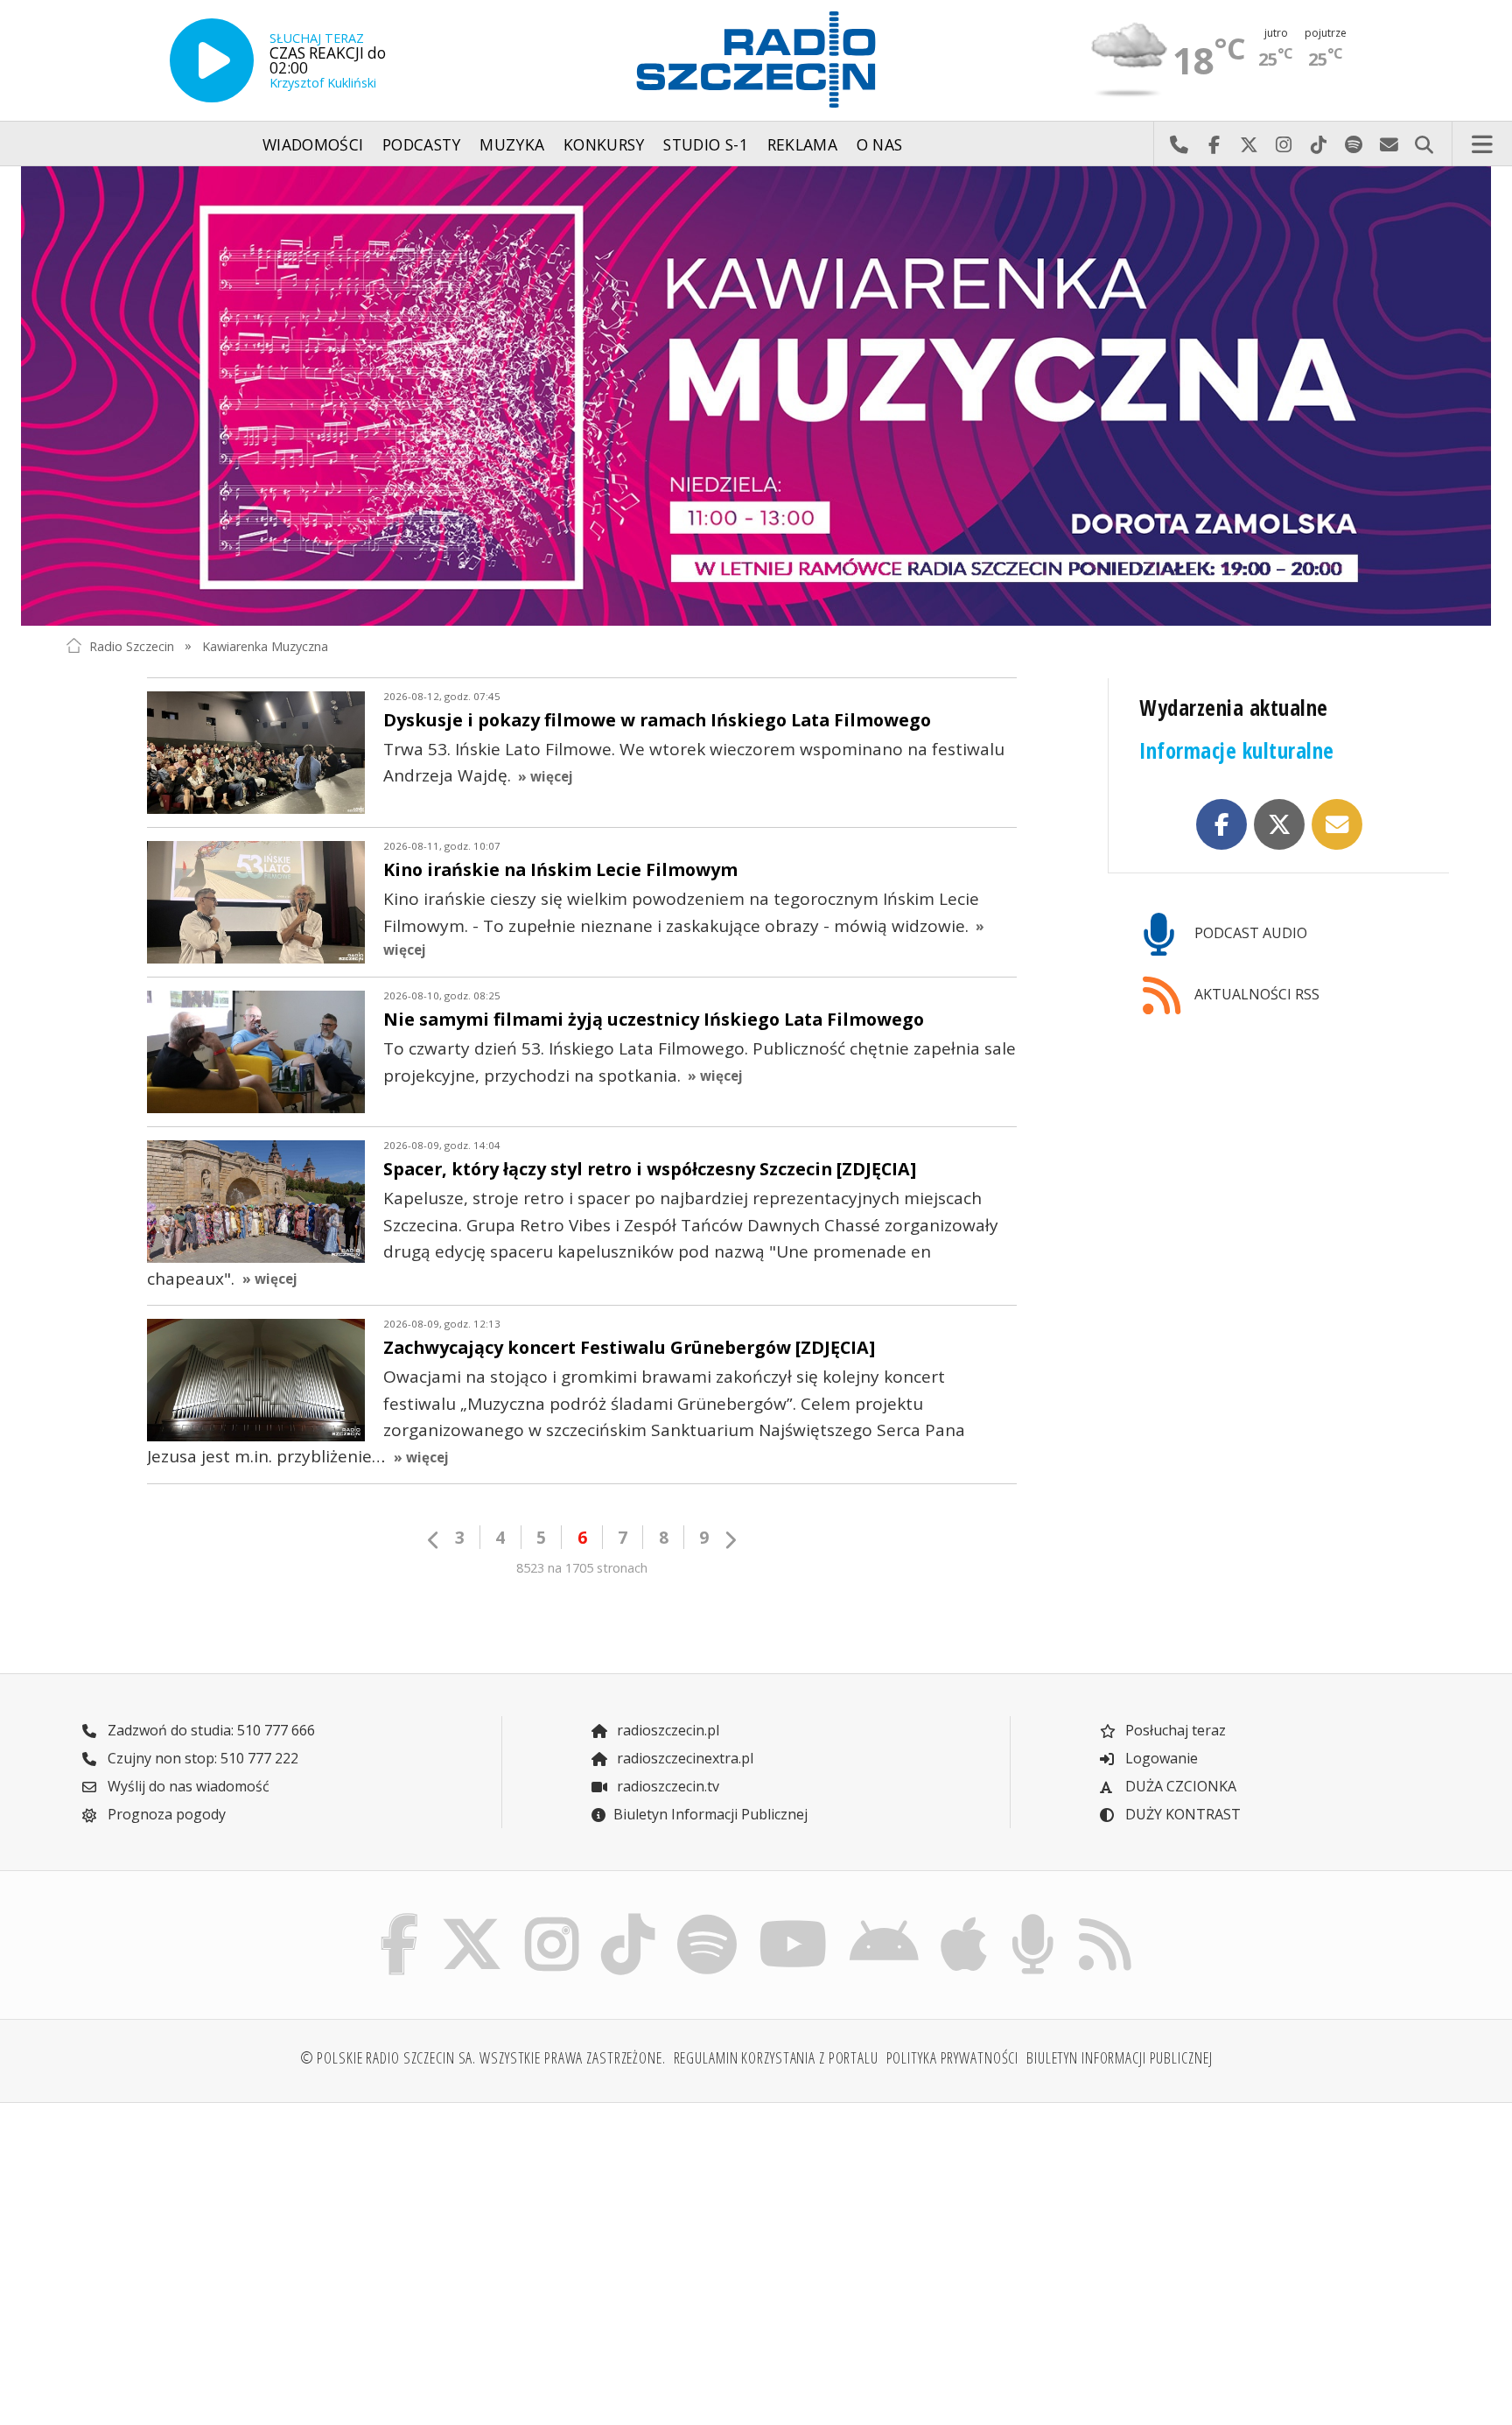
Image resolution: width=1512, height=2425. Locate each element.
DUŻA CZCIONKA (1179, 1786)
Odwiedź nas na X (1249, 144)
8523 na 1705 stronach (582, 1568)
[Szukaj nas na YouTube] (794, 1918)
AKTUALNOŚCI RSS (1255, 994)
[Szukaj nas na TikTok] (628, 1918)
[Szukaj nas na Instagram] (552, 1918)
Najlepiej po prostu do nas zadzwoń (1179, 144)
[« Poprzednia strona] (434, 1540)
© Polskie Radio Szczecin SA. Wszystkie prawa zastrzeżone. (483, 2057)
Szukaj (1424, 144)
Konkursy (604, 144)
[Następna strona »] (730, 1540)
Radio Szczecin (132, 645)
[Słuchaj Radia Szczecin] (212, 60)
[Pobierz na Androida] (885, 1918)
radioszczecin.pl (666, 1730)
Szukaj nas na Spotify (1354, 144)
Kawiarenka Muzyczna (265, 645)
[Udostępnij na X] (1279, 824)
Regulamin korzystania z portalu (776, 2057)
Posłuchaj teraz (1174, 1730)
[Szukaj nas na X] (472, 1918)
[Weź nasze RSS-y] (1105, 1918)
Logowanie (1160, 1758)
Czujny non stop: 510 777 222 (201, 1758)
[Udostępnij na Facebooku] (1221, 824)
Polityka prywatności (953, 2057)
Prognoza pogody (165, 1814)
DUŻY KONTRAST (1181, 1814)
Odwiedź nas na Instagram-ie (1284, 144)
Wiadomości (313, 144)
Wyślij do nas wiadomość (1389, 144)
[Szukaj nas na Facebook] (400, 1918)
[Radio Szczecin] (756, 60)
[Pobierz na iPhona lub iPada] (964, 1918)
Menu (1482, 144)
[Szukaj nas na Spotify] (707, 1918)
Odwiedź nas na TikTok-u (1319, 144)
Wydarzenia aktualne (1233, 708)
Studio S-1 (706, 144)
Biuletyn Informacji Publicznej (710, 1814)
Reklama (802, 144)
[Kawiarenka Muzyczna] (756, 396)
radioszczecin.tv (666, 1786)
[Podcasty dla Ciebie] (1032, 1918)
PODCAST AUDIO (1249, 933)
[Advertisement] (234, 2253)
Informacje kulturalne (1236, 750)
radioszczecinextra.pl (683, 1758)
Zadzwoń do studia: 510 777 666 (210, 1730)
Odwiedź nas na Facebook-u (1214, 144)
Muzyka (512, 144)
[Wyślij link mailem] (1337, 824)
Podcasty (422, 144)
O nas (880, 144)
